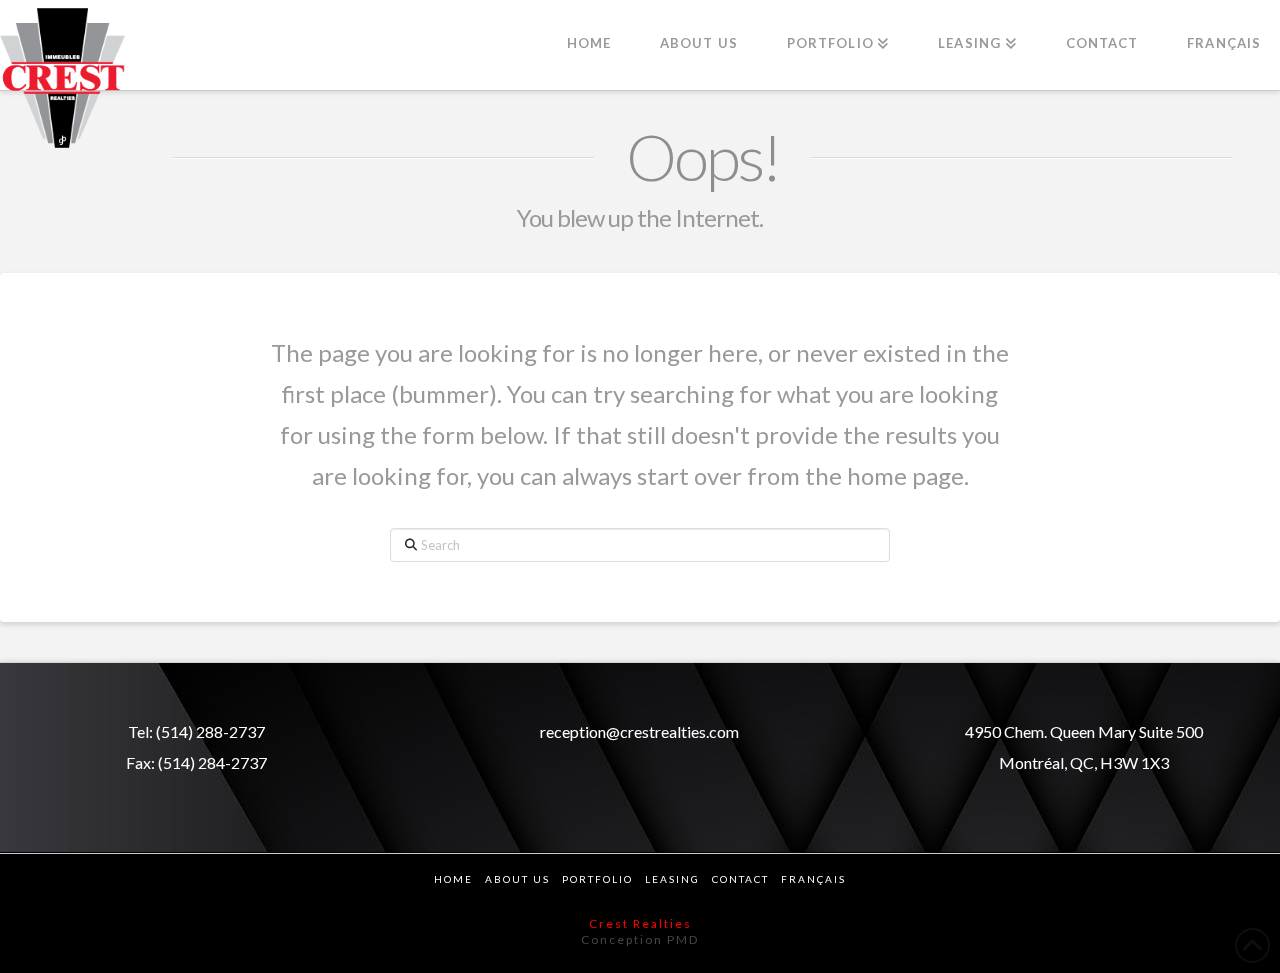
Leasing (672, 879)
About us (517, 879)
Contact (740, 879)
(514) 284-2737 (212, 762)
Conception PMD (640, 939)
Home (453, 879)
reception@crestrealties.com (639, 731)
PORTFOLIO (597, 879)
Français (813, 879)
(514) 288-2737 (210, 731)
